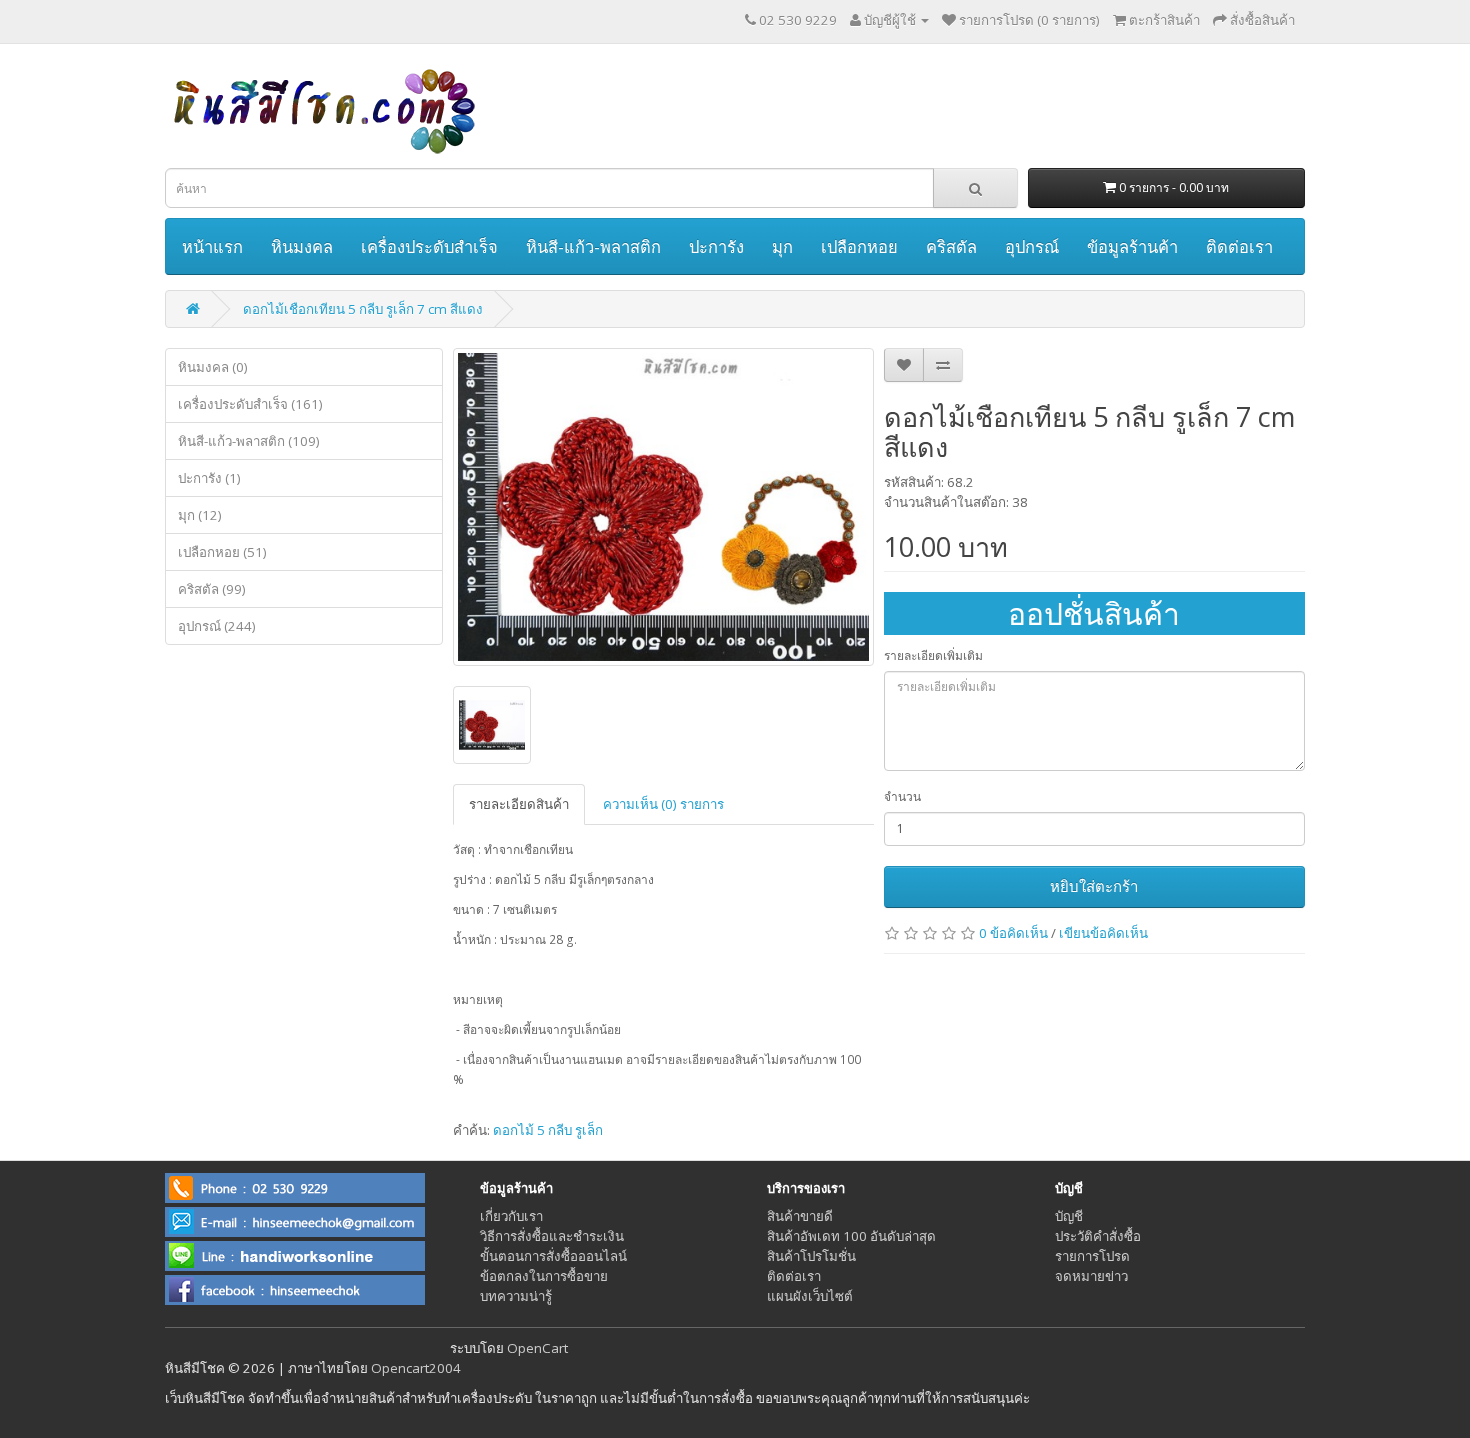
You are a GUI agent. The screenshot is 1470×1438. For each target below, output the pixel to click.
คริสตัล (951, 246)
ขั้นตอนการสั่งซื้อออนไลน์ (553, 1256)
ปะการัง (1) (209, 478)
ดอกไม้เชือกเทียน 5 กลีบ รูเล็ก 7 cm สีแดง (363, 309)
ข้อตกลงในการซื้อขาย (544, 1276)
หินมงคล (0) (213, 367)
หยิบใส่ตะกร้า (1094, 886)
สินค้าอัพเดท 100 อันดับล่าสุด (851, 1236)
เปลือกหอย (859, 246)
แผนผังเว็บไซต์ (810, 1296)
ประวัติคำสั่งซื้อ (1098, 1236)
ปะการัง (716, 246)
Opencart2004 (416, 1368)
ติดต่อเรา (1239, 246)
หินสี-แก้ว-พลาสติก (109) (249, 441)
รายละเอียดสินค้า (519, 804)
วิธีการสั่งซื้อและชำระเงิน (552, 1236)
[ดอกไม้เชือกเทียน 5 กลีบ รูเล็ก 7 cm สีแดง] (663, 507)
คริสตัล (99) (212, 589)
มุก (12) (200, 515)
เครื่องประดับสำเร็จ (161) (250, 404)
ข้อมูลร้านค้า (1132, 246)
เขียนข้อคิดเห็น (1103, 933)
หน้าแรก (212, 246)
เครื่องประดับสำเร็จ (429, 246)
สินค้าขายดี (800, 1216)
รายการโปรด (1092, 1256)
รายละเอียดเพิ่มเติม (933, 655)
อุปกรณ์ (1032, 246)
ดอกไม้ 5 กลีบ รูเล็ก (548, 1130)
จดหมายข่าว (1091, 1276)
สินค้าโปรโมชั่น (811, 1256)
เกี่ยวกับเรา (511, 1216)
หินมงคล (302, 246)
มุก (782, 246)
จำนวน (902, 796)
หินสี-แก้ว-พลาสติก (593, 246)
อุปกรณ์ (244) (217, 626)
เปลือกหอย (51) (222, 552)
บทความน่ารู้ (516, 1296)
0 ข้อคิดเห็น (1013, 933)
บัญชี (1069, 1216)
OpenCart (537, 1348)
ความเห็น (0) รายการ (663, 804)
